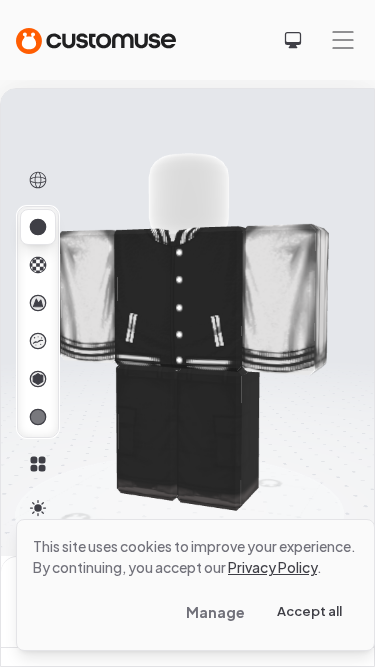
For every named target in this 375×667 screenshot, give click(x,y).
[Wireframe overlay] (38, 180)
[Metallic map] (38, 379)
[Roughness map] (38, 341)
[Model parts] (38, 464)
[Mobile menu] (343, 40)
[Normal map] (38, 303)
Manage (215, 612)
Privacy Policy (272, 567)
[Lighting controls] (38, 508)
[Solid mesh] (38, 417)
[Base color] (38, 265)
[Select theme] (293, 40)
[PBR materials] (38, 227)
